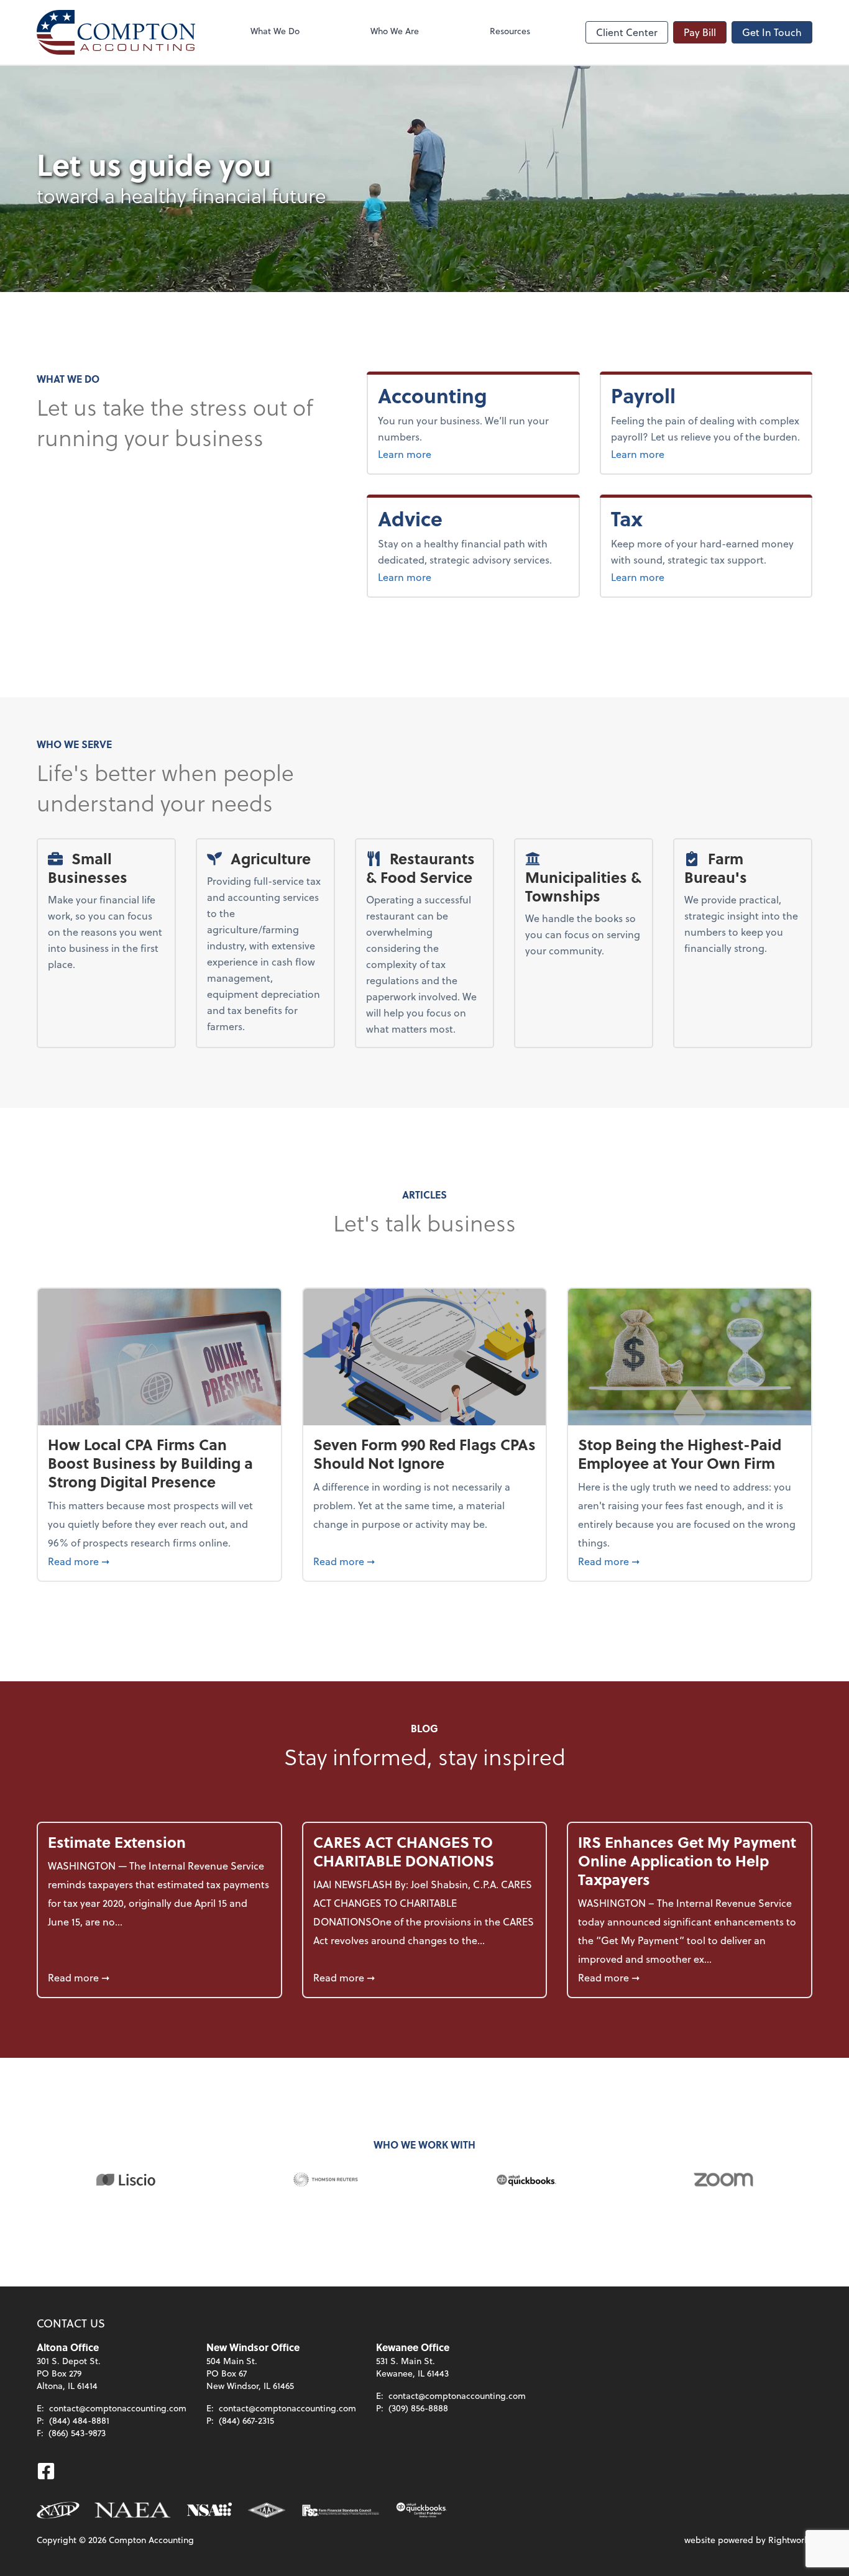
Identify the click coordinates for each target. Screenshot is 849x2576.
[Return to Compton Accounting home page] (116, 32)
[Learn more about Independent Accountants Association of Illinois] (267, 2510)
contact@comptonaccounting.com (118, 2408)
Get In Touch (772, 32)
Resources (510, 31)
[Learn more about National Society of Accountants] (210, 2510)
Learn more (447, 454)
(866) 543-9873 (77, 2433)
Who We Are (395, 31)
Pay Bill (700, 32)
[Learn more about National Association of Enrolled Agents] (133, 2510)
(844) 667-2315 (246, 2420)
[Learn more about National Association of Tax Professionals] (58, 2510)
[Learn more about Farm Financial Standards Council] (341, 2510)
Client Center (627, 32)
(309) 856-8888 (418, 2408)
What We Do (275, 31)
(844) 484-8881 (79, 2420)
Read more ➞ (159, 1561)
